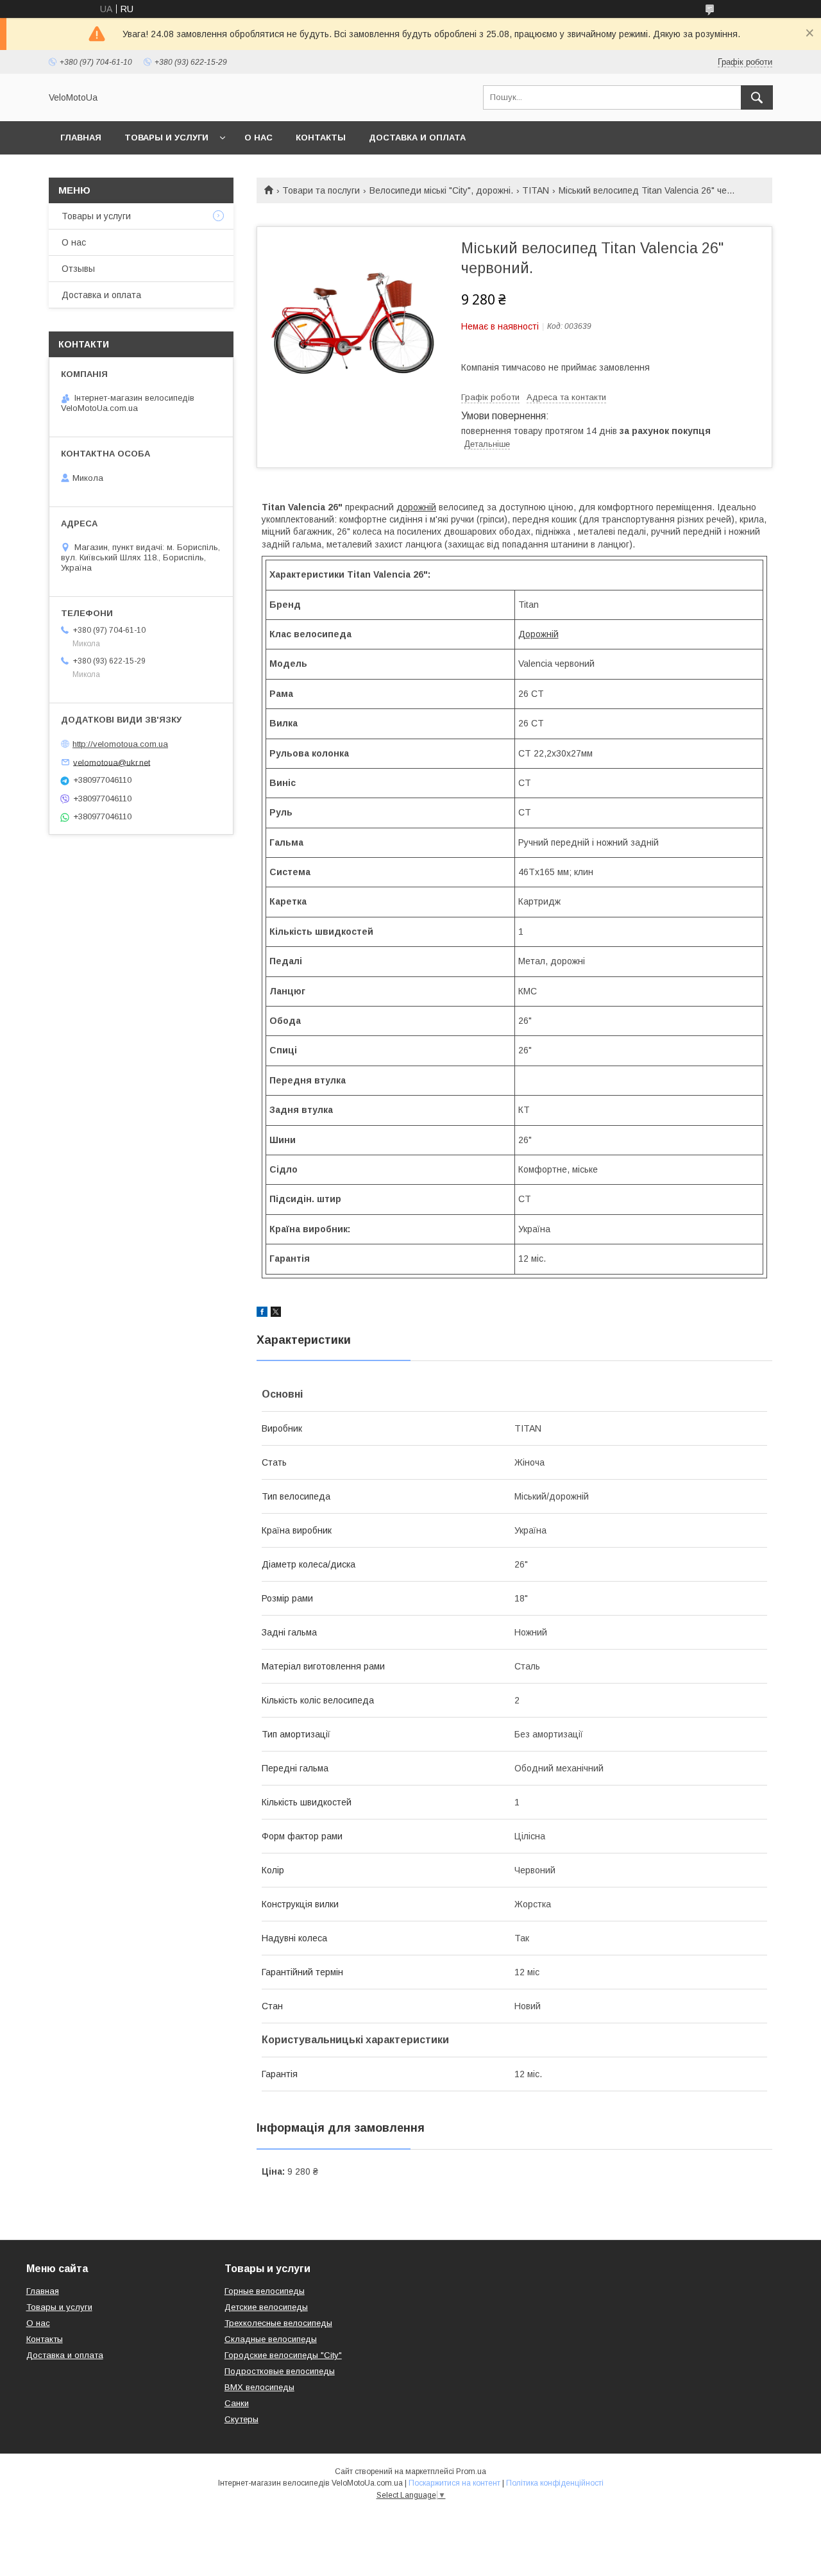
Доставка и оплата (417, 138)
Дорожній (538, 634)
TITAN (536, 190)
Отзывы (78, 269)
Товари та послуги (321, 190)
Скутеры (241, 2419)
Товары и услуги (166, 138)
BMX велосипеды (259, 2387)
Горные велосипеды (265, 2291)
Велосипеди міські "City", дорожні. (441, 190)
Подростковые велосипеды (280, 2371)
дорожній (416, 507)
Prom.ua (471, 2471)
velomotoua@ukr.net (112, 762)
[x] (276, 1314)
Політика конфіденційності (555, 2483)
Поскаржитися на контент (454, 2483)
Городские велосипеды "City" (283, 2355)
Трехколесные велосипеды (278, 2323)
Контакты (321, 138)
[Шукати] (757, 97)
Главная (81, 138)
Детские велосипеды (266, 2307)
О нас (258, 138)
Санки (237, 2403)
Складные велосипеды (271, 2339)
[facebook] (262, 1314)
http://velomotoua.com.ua (120, 744)
